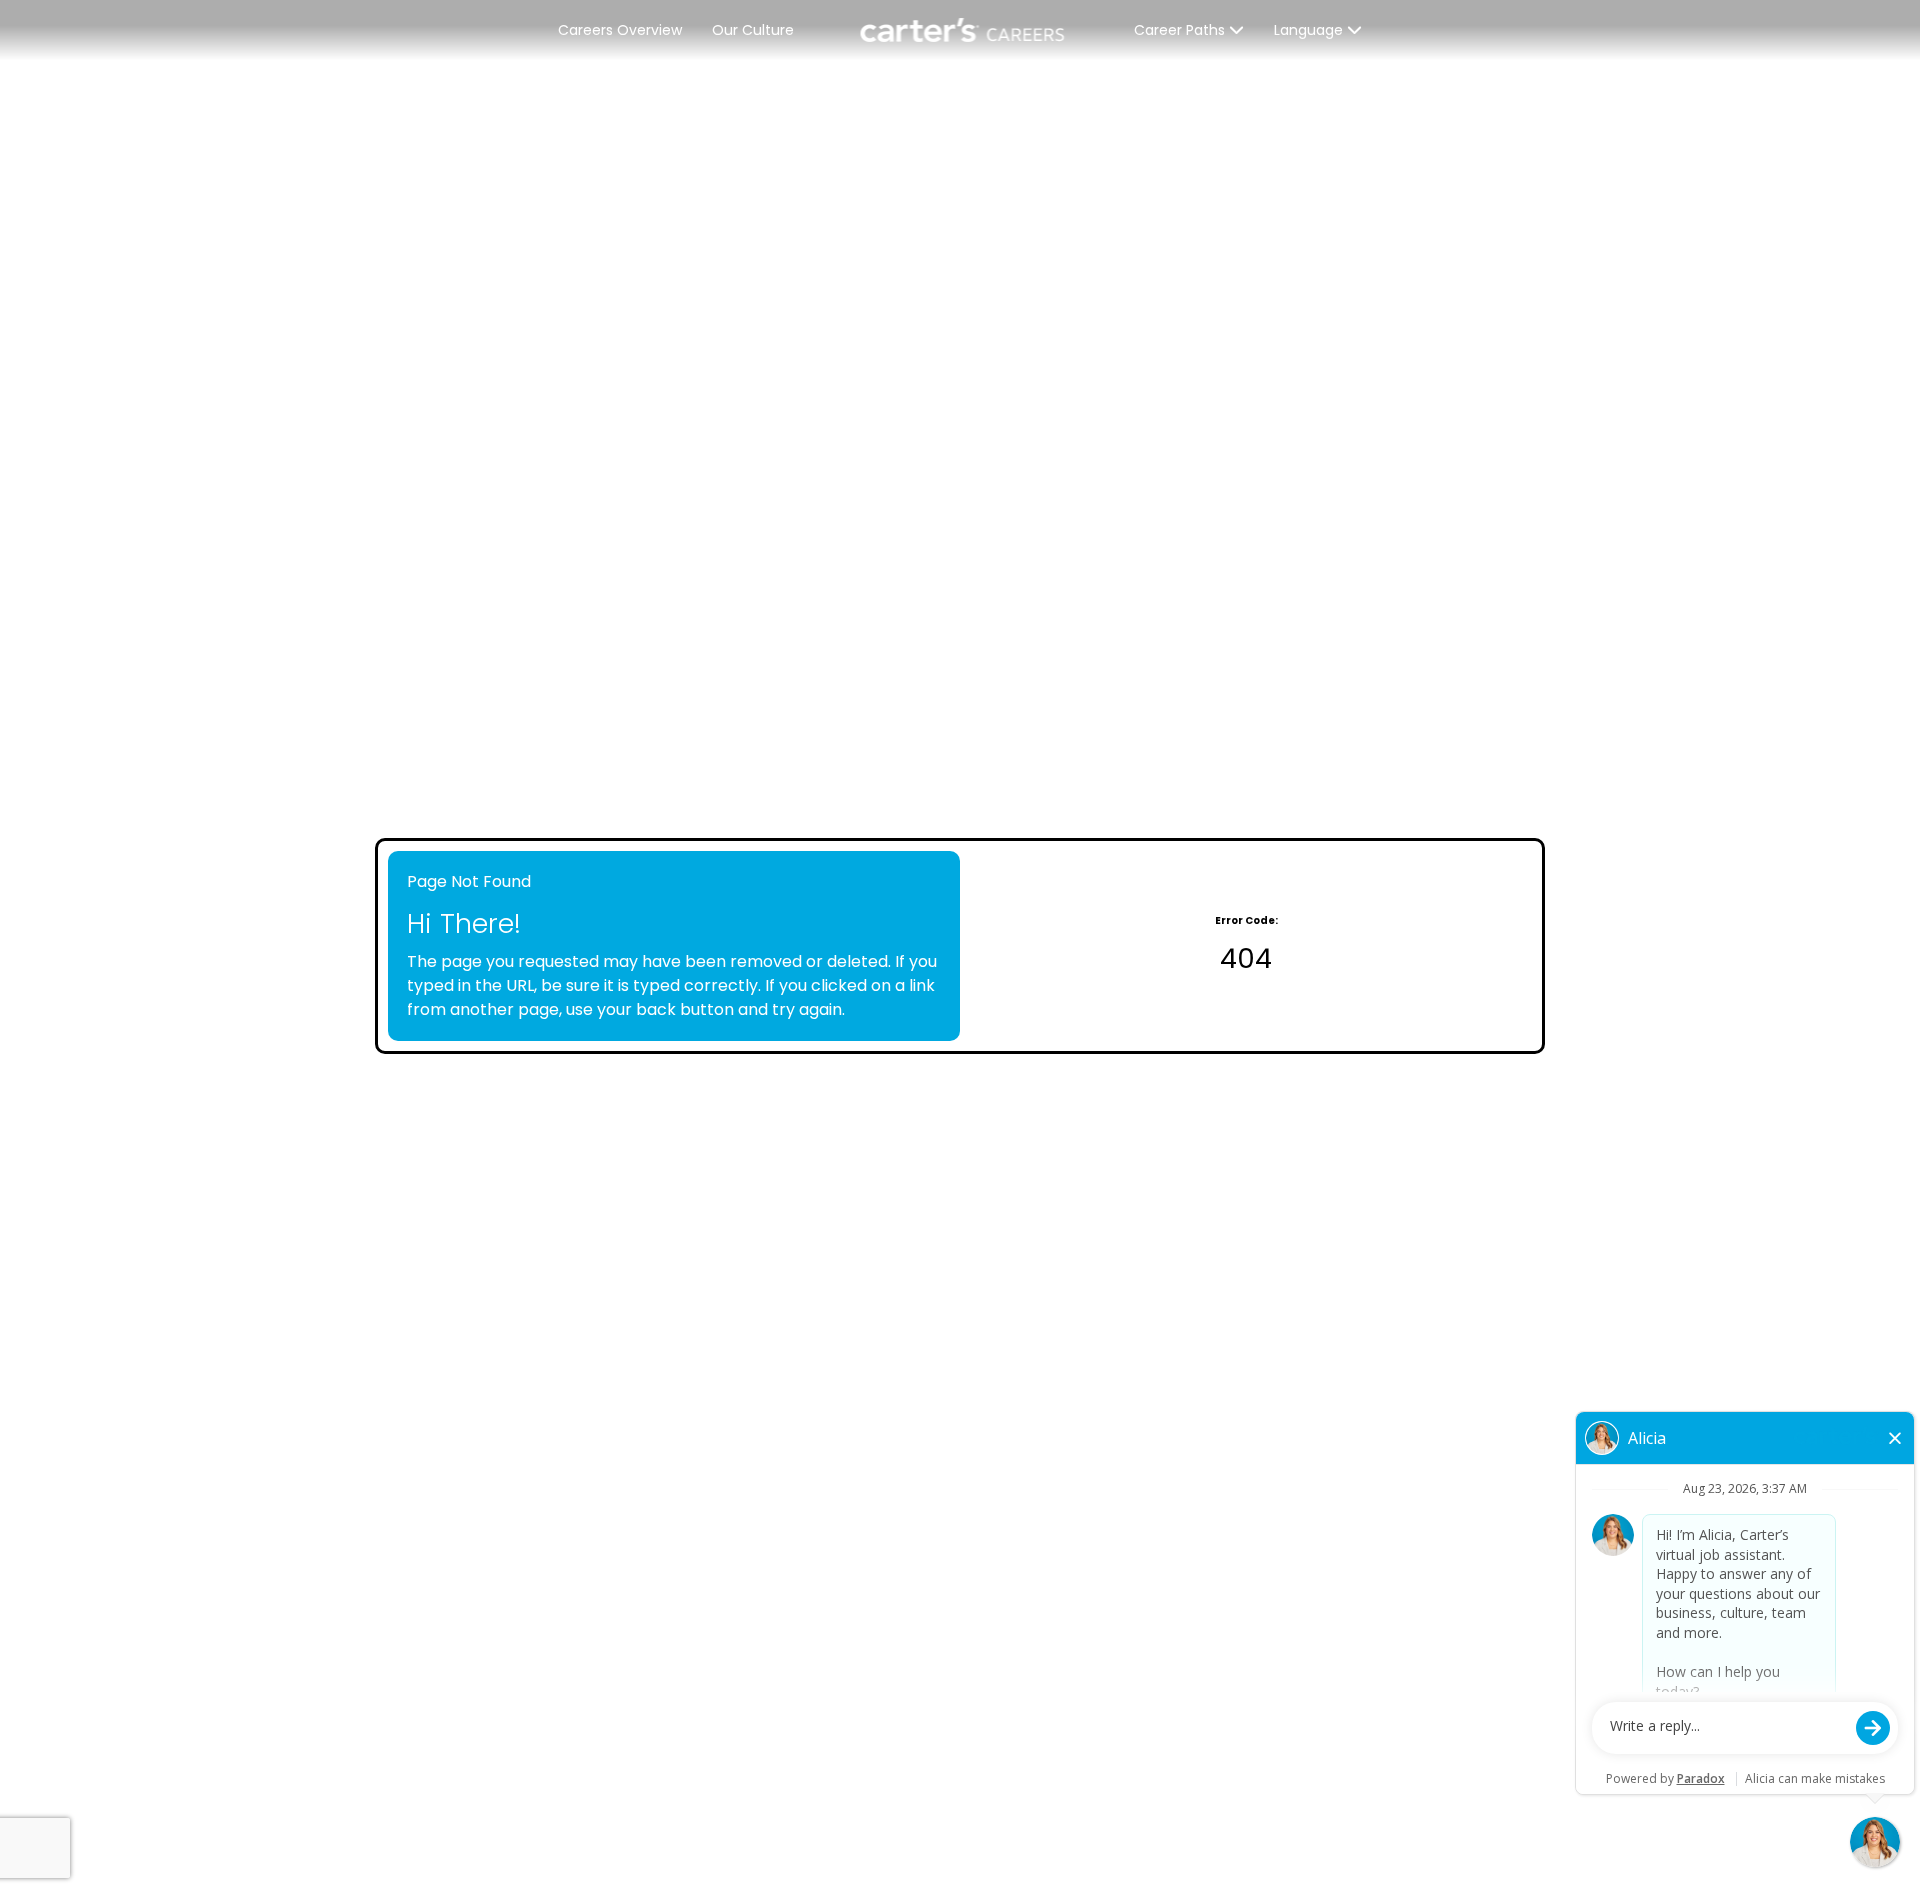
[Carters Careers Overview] (964, 30)
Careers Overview (620, 30)
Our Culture (753, 30)
